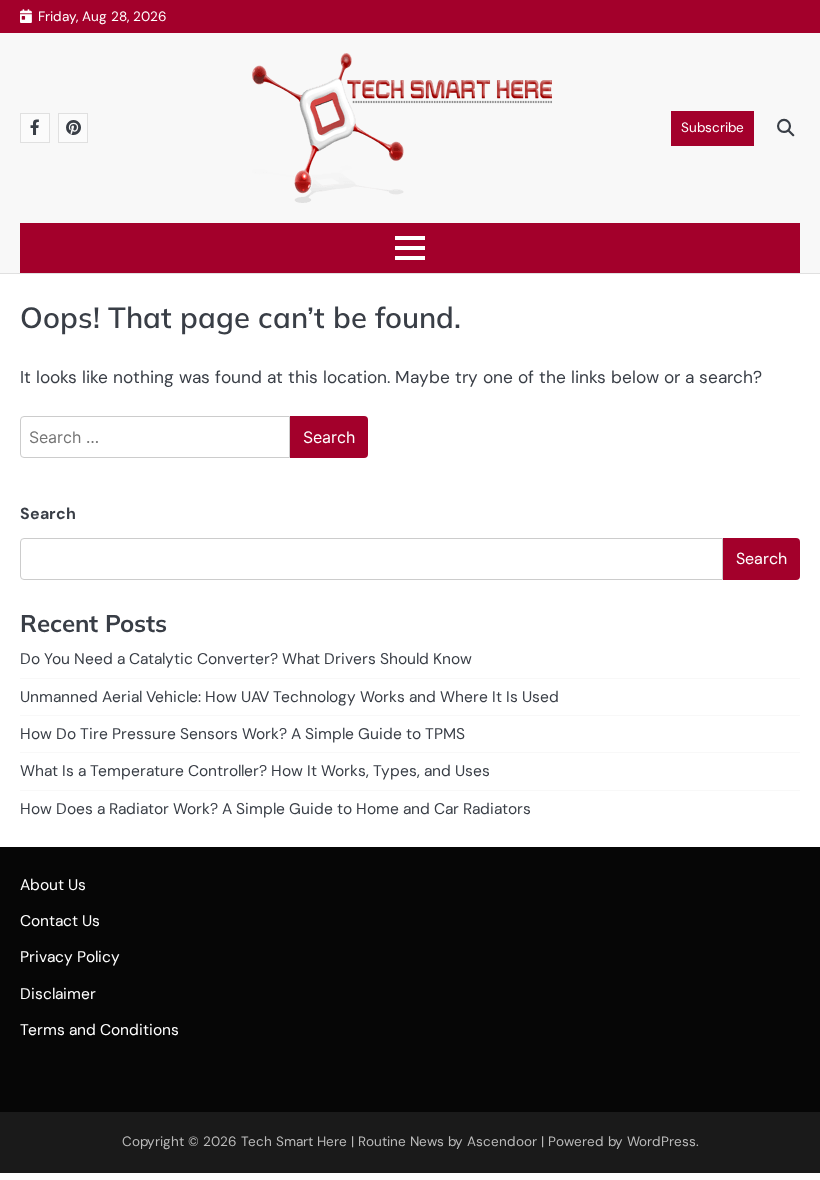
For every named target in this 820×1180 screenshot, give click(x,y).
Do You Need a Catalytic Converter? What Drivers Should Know (246, 659)
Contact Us (60, 921)
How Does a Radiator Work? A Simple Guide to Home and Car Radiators (275, 809)
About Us (53, 885)
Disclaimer (58, 994)
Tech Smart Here (294, 1141)
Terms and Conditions (99, 1030)
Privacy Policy (70, 957)
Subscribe (712, 127)
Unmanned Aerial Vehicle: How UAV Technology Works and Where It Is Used (289, 697)
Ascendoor (502, 1141)
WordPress (661, 1141)
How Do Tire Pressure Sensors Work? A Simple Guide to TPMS (242, 734)
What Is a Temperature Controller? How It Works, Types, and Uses (255, 771)
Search (48, 513)
